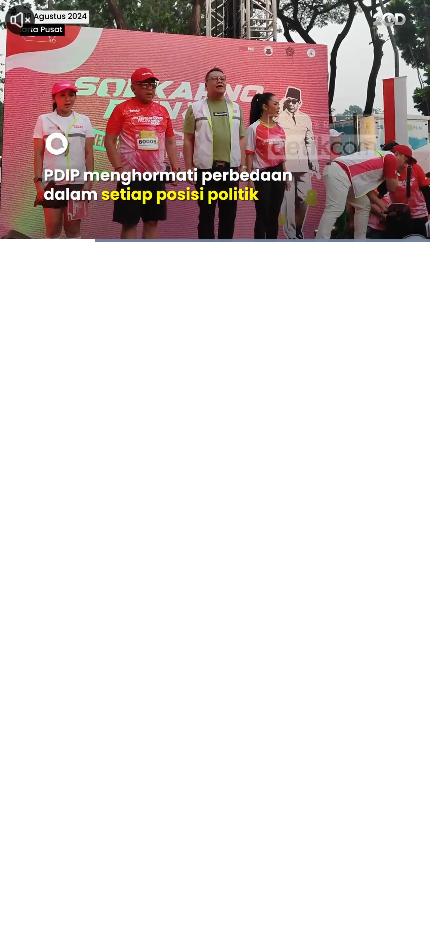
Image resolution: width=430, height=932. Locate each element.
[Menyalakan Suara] (20, 20)
